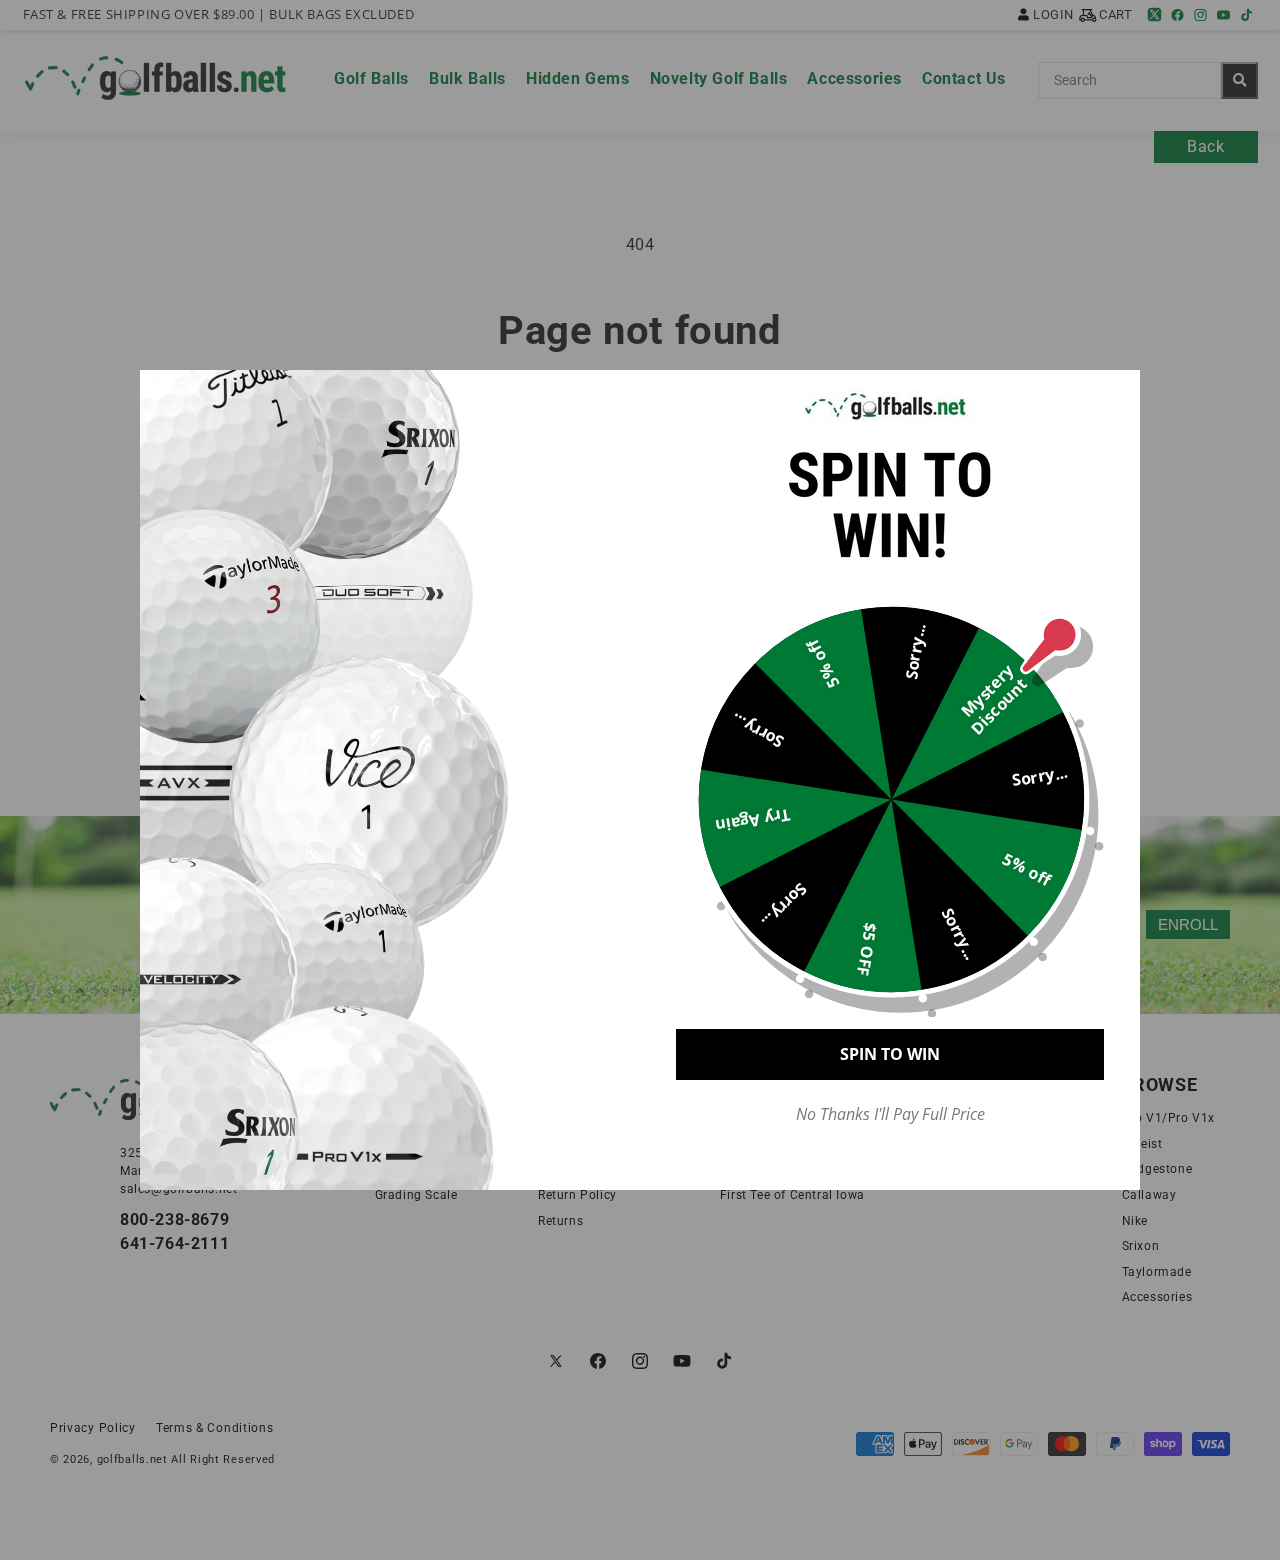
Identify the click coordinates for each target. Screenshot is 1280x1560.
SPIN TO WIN (890, 1054)
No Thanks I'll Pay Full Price (890, 1114)
